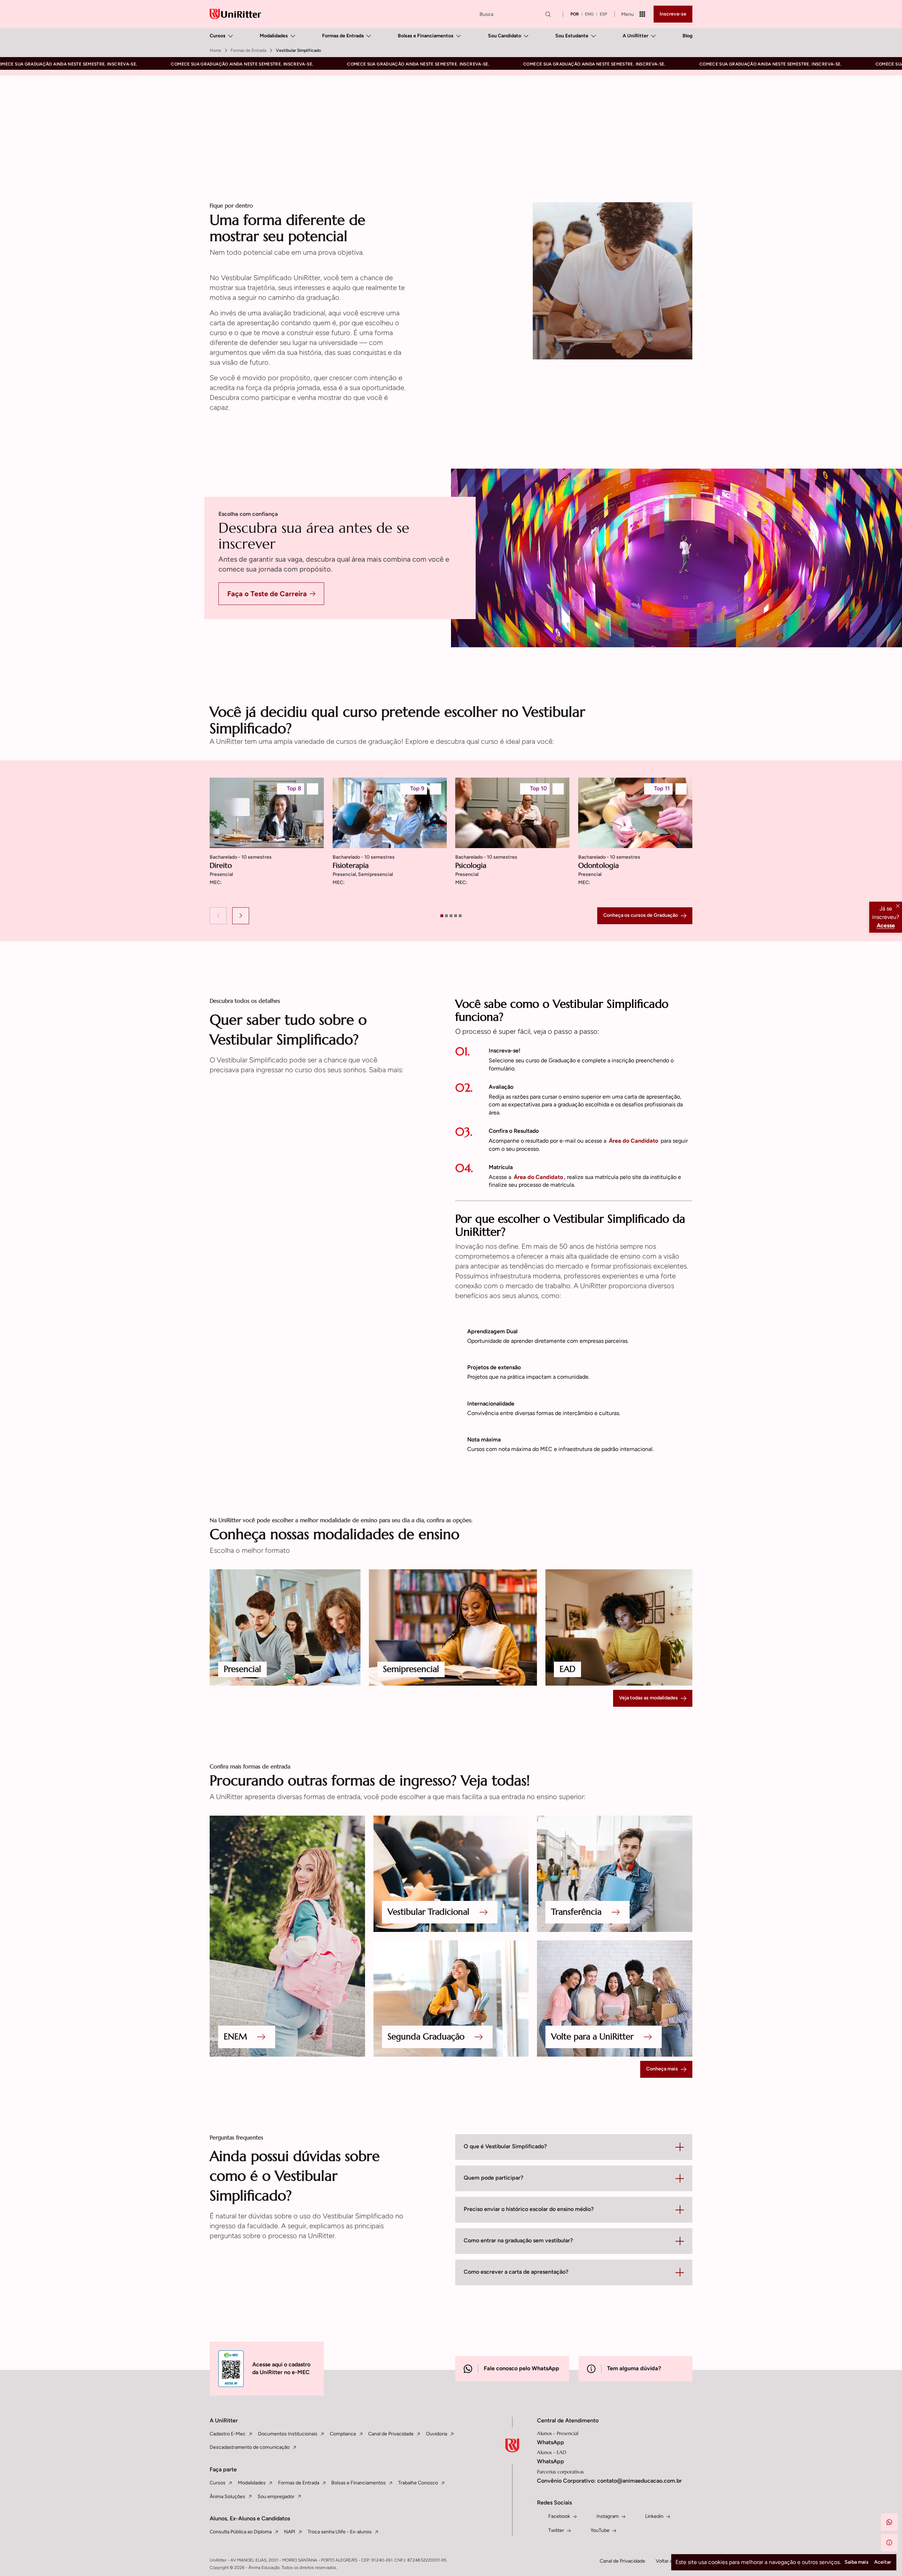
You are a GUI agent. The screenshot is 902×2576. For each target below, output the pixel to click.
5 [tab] (460, 916)
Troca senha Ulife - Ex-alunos (340, 2532)
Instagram (608, 2516)
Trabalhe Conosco (418, 2483)
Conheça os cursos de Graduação (641, 915)
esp (603, 14)
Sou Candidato (505, 36)
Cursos (218, 36)
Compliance (343, 2434)
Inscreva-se (673, 14)
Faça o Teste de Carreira (267, 594)
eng (589, 14)
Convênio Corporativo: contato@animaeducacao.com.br (609, 2481)
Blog (687, 36)
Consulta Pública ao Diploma (241, 2532)
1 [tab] (442, 916)
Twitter (556, 2530)
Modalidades (274, 36)
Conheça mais (662, 2069)
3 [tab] (451, 916)
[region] (451, 840)
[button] (218, 916)
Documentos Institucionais (288, 2434)
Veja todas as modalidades (648, 1698)
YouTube (600, 2530)
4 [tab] (456, 916)
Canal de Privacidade (391, 2434)
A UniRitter (635, 36)
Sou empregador (276, 2497)
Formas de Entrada (343, 36)
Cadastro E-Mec (228, 2434)
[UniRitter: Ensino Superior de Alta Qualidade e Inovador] (235, 14)
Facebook (559, 2516)
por (575, 14)
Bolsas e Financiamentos (426, 36)
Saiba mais (857, 2562)
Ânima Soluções (227, 2497)
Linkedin (654, 2516)
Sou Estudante (572, 36)
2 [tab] (446, 916)
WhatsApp (551, 2442)
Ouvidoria (437, 2434)
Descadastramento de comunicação (250, 2447)
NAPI (290, 2532)
